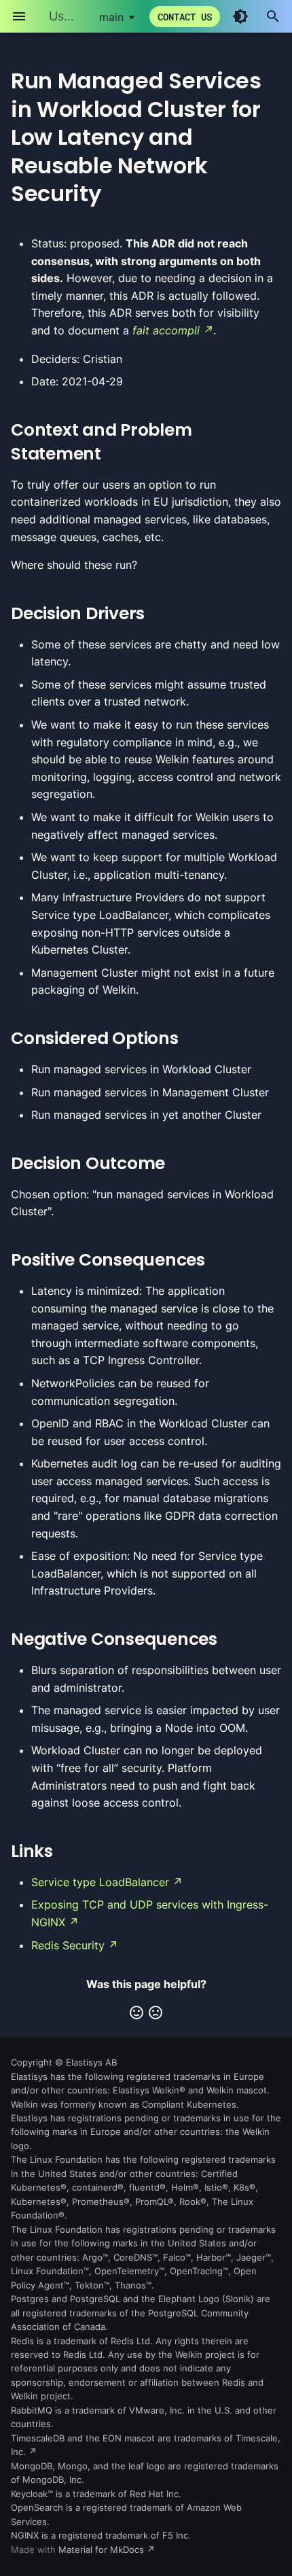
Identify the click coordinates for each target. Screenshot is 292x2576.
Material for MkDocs (103, 2550)
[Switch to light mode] (240, 16)
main (111, 17)
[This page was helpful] (136, 2013)
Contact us (185, 17)
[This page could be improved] (156, 2013)
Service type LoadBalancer (100, 1882)
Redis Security (68, 1945)
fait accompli (166, 330)
